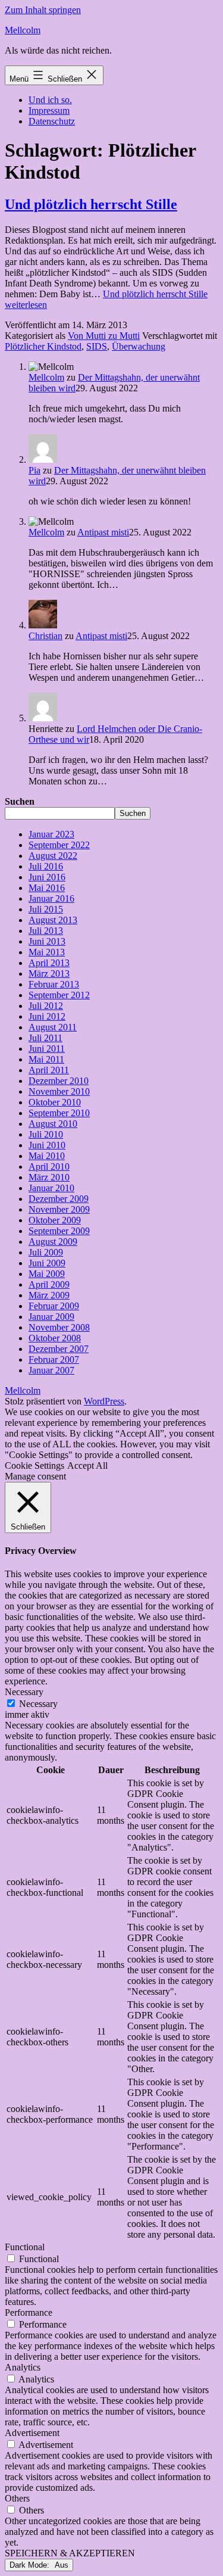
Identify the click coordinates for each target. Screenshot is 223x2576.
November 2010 (59, 1091)
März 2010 (49, 1177)
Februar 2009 (54, 1306)
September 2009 (59, 1231)
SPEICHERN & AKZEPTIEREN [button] (70, 2553)
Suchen (20, 801)
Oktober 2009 (55, 1220)
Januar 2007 (51, 1370)
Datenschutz (52, 121)
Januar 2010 (51, 1188)
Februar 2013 (54, 984)
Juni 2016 (47, 877)
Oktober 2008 (55, 1338)
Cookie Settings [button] (34, 1465)
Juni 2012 (47, 1016)
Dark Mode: (31, 2565)
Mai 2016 (47, 888)
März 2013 (49, 974)
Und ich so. (50, 100)
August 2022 (53, 856)
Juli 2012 (46, 1006)
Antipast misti (103, 532)
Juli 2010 (46, 1134)
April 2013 (49, 963)
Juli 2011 (45, 1038)
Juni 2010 (47, 1145)
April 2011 (49, 1070)
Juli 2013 (46, 931)
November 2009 (59, 1209)
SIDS (97, 346)
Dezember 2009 (59, 1199)
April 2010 (49, 1166)
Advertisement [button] (32, 2433)
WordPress (104, 1401)
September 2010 (59, 1113)
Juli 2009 (46, 1252)
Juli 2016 (46, 866)
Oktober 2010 (55, 1102)
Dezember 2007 (59, 1349)
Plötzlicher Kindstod (43, 346)
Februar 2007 (54, 1359)
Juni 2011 (47, 1049)
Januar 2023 (51, 834)
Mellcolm (23, 30)
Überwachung (139, 346)
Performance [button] (29, 2312)
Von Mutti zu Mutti (104, 336)
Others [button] (17, 2498)
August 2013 (53, 920)
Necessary (38, 1704)
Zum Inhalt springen (43, 10)
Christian (45, 636)
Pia (34, 470)
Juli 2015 (46, 909)
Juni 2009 (47, 1263)
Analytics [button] (23, 2367)
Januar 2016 (51, 898)
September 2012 (59, 995)
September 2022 (59, 845)
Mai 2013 (47, 952)
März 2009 (49, 1295)
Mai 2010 (47, 1156)
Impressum (49, 110)
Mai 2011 (46, 1059)
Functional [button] (25, 2247)
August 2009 (53, 1242)
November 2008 (59, 1327)
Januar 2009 (51, 1317)
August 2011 (53, 1027)
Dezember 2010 (59, 1081)
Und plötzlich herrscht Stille (91, 204)
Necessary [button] (24, 1692)
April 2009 (49, 1284)
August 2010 (53, 1124)
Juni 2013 (47, 941)
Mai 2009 (47, 1274)
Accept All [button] (87, 1465)
